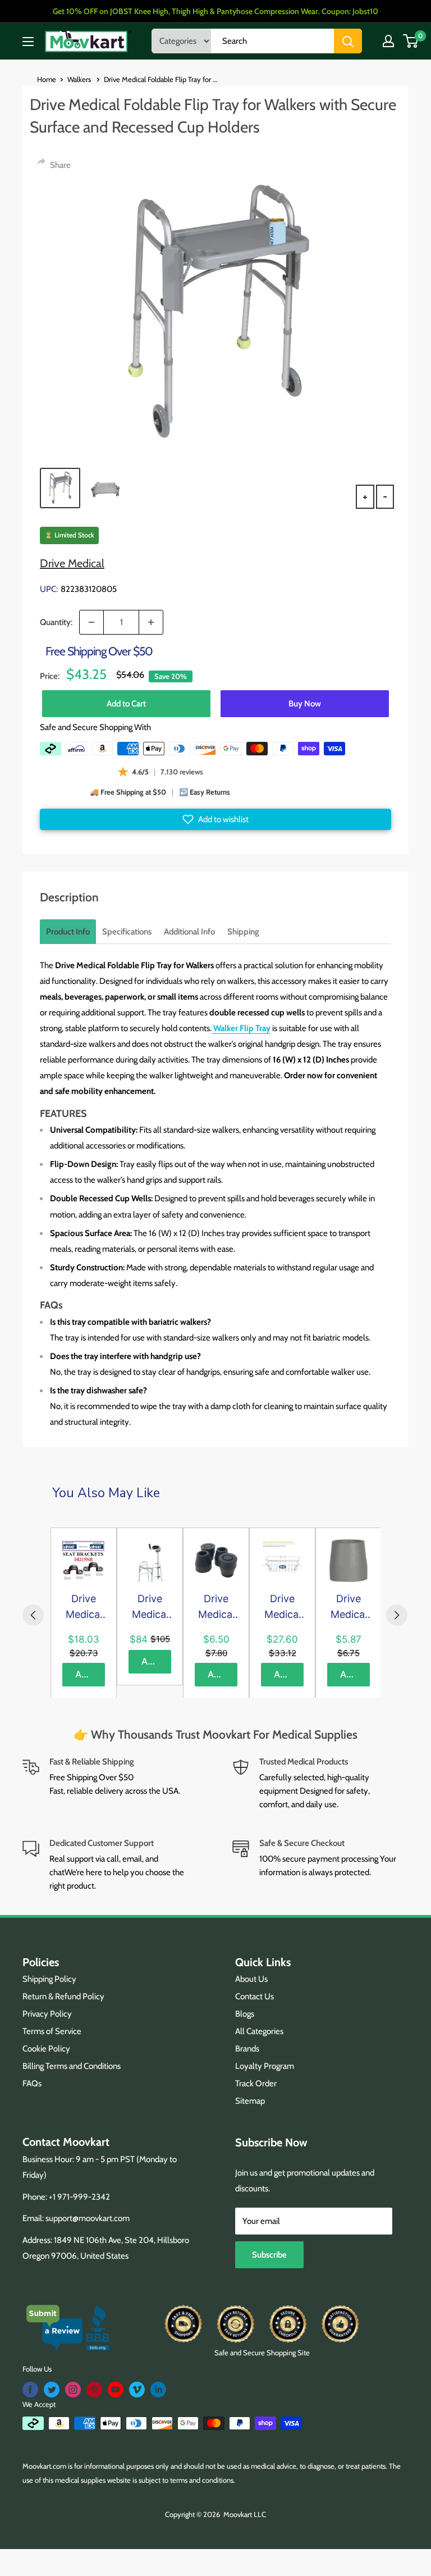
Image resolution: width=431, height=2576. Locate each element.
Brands (247, 2049)
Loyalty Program (265, 2066)
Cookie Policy (46, 2049)
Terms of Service (52, 2031)
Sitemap (250, 2101)
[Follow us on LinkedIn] (158, 2390)
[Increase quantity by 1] (151, 622)
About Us (251, 1979)
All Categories (259, 2031)
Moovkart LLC (245, 2514)
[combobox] (272, 41)
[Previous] (33, 1615)
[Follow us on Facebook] (30, 2390)
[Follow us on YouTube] (116, 2390)
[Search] (348, 41)
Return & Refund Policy (63, 1996)
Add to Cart (126, 704)
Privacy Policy (47, 2014)
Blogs (245, 2014)
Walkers (80, 79)
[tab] (68, 932)
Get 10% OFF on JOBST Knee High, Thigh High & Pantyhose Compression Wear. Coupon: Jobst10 (215, 11)
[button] (215, 819)
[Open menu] (28, 42)
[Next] (397, 1615)
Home (47, 79)
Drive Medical (72, 563)
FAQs (32, 2083)
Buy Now (305, 704)
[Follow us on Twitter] (52, 2390)
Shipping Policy (49, 1979)
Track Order (256, 2083)
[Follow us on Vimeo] (137, 2390)
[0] (411, 41)
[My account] (388, 41)
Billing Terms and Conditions (72, 2066)
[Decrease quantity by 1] (91, 622)
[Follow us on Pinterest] (94, 2390)
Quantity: (56, 622)
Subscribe (269, 2255)
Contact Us (255, 1996)
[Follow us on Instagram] (73, 2390)
